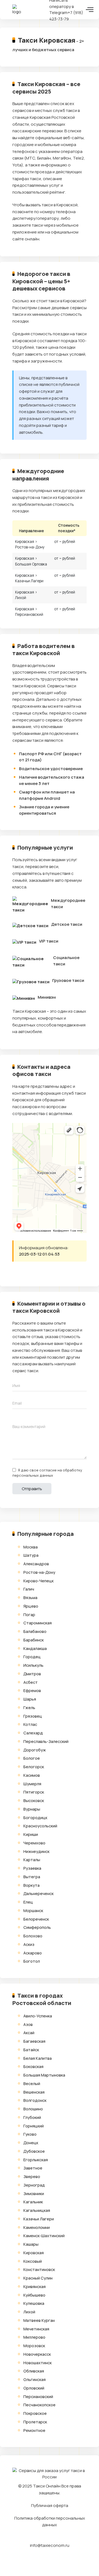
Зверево (32, 2177)
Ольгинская (35, 2379)
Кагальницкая (37, 2210)
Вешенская (34, 2092)
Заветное (33, 2168)
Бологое (32, 1758)
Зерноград (34, 2185)
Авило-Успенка (38, 2016)
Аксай (29, 2033)
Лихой (29, 2312)
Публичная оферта (50, 2505)
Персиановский (38, 2397)
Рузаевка (32, 1868)
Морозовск (34, 2346)
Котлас (30, 1724)
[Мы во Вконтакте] (54, 2560)
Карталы (32, 1860)
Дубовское (34, 2151)
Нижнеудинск (36, 1851)
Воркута (31, 1885)
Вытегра (32, 1877)
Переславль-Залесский (46, 1741)
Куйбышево (34, 2295)
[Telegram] (17, 1275)
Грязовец (33, 1716)
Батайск (31, 2050)
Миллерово (34, 2337)
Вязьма (30, 1598)
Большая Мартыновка (44, 2075)
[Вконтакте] (28, 1275)
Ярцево (31, 1606)
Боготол (32, 1961)
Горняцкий (34, 2126)
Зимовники (34, 2194)
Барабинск (34, 1640)
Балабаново (35, 1631)
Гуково (30, 2134)
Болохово (33, 1936)
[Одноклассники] (38, 1275)
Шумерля (32, 1784)
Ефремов (32, 1691)
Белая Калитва (38, 2058)
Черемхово (34, 1843)
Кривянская (35, 2287)
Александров (36, 1564)
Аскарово (33, 1953)
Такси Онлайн (47, 2486)
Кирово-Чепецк (38, 1581)
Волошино (33, 2109)
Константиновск (39, 2269)
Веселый (32, 2084)
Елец (28, 1902)
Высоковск (34, 1801)
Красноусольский (40, 1826)
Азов (28, 2024)
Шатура (31, 1555)
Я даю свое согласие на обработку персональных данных (47, 1473)
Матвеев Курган (39, 2320)
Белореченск (36, 1919)
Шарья (30, 1699)
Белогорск (34, 1767)
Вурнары (32, 1809)
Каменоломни (37, 2227)
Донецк (31, 2143)
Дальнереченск (38, 1893)
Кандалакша (35, 1648)
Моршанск (33, 1911)
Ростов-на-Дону (39, 1572)
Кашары (31, 2244)
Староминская (38, 1623)
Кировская (34, 2253)
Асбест (31, 1682)
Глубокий (32, 2117)
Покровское (35, 2413)
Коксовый (33, 2261)
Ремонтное (34, 2430)
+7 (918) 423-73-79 (66, 16)
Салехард (33, 1733)
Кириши (31, 1834)
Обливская (34, 2371)
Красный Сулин (38, 2278)
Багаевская (34, 2041)
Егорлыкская (36, 2160)
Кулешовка (34, 2303)
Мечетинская (36, 2329)
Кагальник (33, 2202)
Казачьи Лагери (39, 2219)
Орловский (34, 2388)
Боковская (33, 2066)
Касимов (32, 1775)
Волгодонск (35, 2100)
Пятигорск (34, 1792)
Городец (32, 1657)
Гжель (29, 1708)
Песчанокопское (39, 2405)
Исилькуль (33, 1665)
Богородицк (35, 1818)
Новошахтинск (38, 2363)
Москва (31, 1547)
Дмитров (32, 1674)
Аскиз (29, 1944)
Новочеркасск (37, 2354)
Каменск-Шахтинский (44, 2236)
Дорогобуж (35, 1750)
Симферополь (37, 1927)
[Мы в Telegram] (45, 2560)
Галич (29, 1589)
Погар (29, 1615)
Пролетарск (35, 2422)
